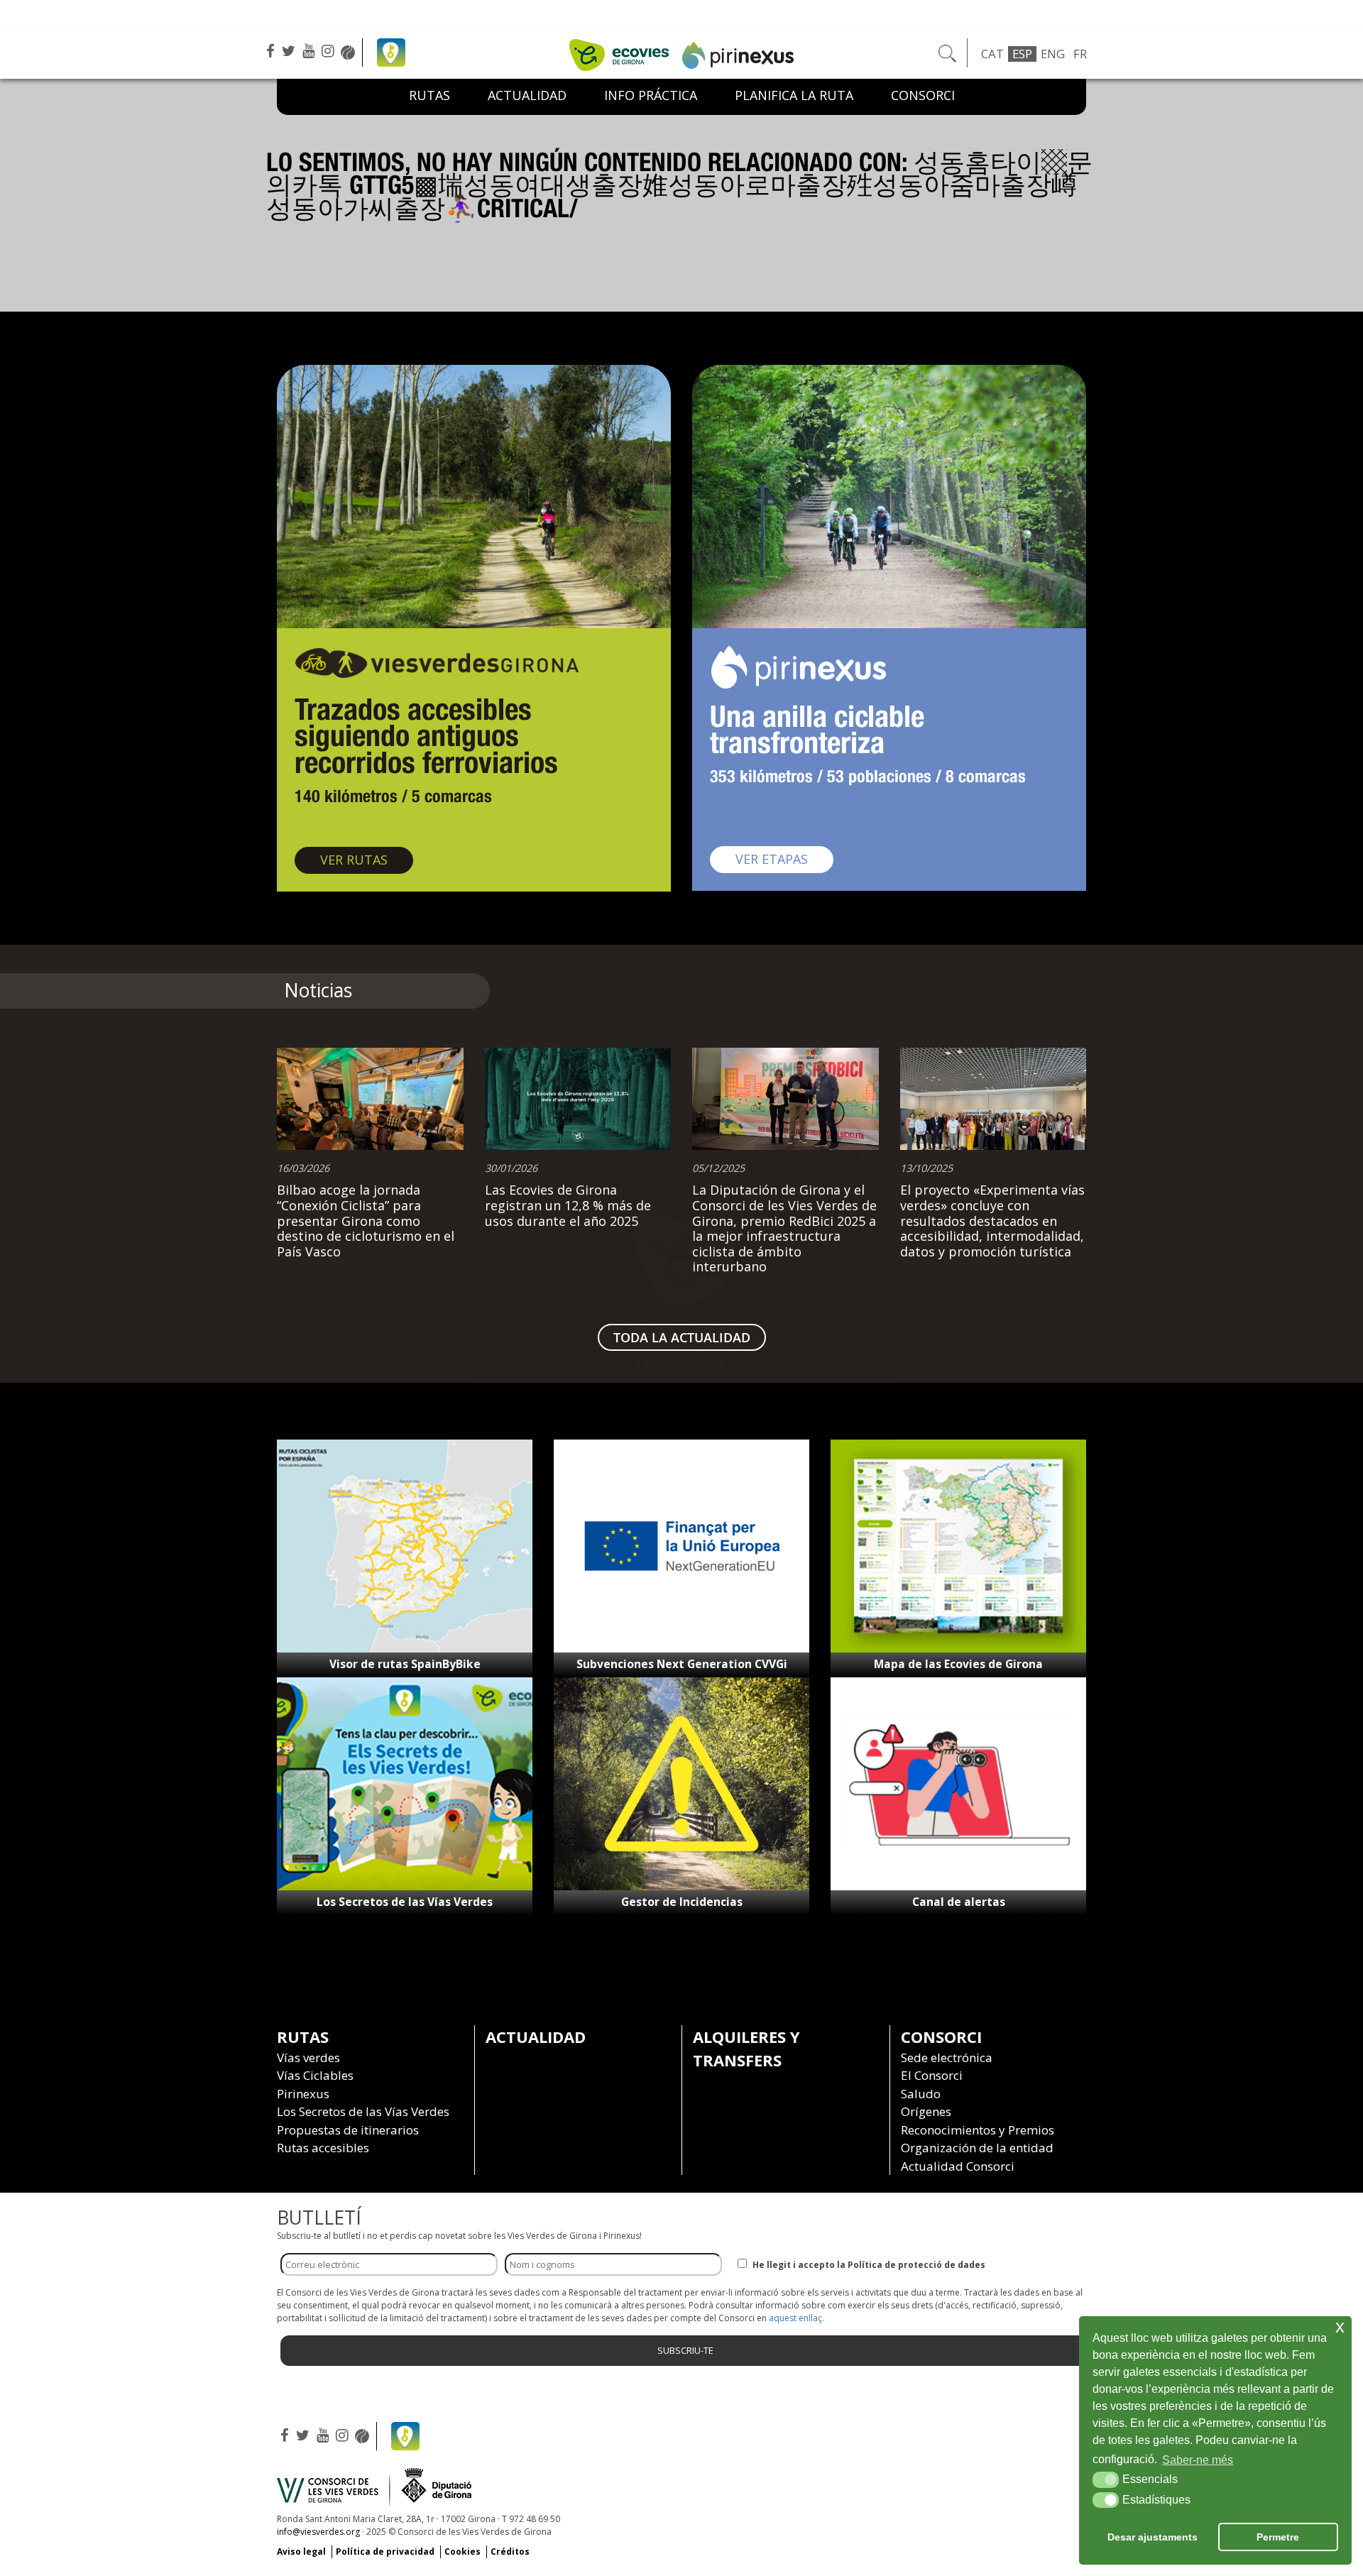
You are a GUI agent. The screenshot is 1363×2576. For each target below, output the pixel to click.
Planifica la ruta (794, 95)
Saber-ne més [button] (1198, 2460)
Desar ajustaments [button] (1153, 2537)
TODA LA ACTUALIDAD (682, 1337)
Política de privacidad (385, 2552)
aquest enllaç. (797, 2318)
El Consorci (932, 2075)
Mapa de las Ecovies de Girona (958, 1664)
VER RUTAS (367, 859)
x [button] (1340, 2326)
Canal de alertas (959, 1902)
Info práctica (651, 95)
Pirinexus (303, 2094)
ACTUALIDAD (527, 95)
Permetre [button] (1278, 2537)
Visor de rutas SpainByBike (405, 1664)
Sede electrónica (947, 2057)
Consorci (923, 95)
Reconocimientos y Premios (978, 2130)
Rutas (429, 95)
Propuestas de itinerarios (348, 2130)
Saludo (921, 2094)
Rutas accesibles (323, 2148)
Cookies (462, 2552)
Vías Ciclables (315, 2075)
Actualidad (536, 2037)
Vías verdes (308, 2057)
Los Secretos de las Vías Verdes (405, 1902)
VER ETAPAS (784, 859)
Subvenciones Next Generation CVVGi (682, 1664)
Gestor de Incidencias (682, 1902)
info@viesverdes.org (318, 2532)
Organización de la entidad (977, 2148)
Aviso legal (301, 2552)
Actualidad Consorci (958, 2166)
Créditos (510, 2552)
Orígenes (926, 2111)
